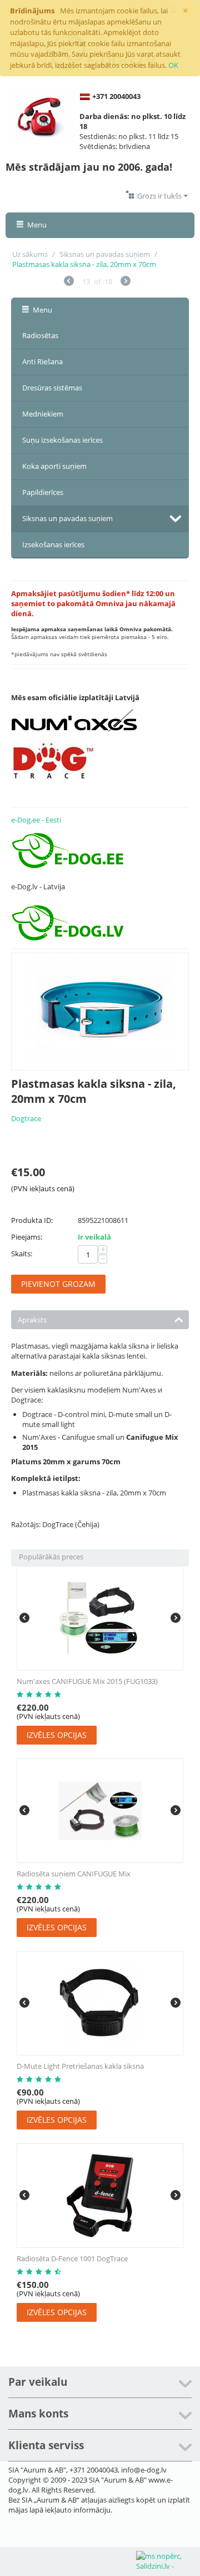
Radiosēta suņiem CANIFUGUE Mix (74, 1874)
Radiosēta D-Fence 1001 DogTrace (72, 2258)
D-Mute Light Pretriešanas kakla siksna (80, 2066)
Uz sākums (30, 254)
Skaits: (22, 1254)
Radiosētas (40, 335)
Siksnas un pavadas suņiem (105, 254)
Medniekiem (43, 414)
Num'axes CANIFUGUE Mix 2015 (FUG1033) (87, 1681)
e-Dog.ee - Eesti (36, 820)
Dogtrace (26, 1118)
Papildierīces (43, 492)
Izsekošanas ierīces (53, 544)
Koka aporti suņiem (54, 466)
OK (173, 65)
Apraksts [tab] (32, 1320)
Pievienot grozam (58, 1284)
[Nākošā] (126, 282)
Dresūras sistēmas (52, 388)
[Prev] (69, 282)
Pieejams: (27, 1237)
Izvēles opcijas (57, 1735)
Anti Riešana (42, 361)
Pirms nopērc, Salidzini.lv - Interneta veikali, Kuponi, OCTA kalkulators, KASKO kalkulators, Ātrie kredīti (167, 2562)
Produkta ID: (32, 1220)
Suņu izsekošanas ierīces (62, 440)
